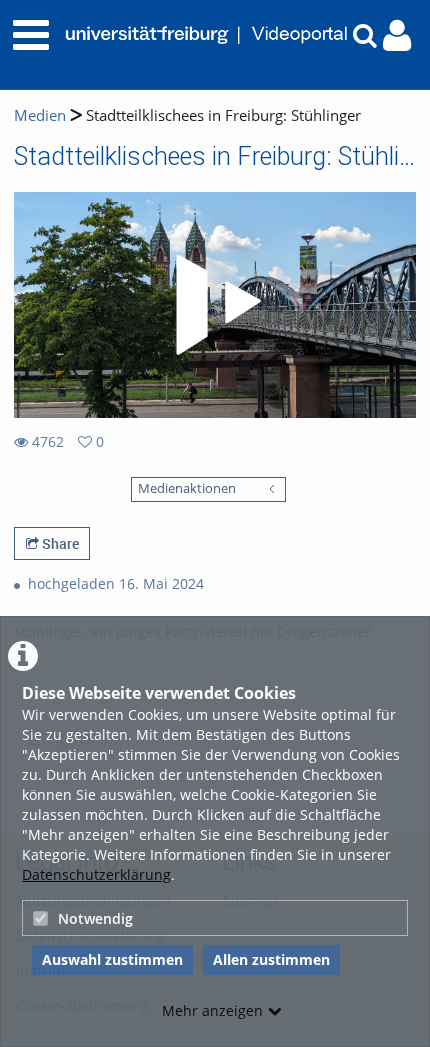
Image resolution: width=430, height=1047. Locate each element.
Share (59, 543)
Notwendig (95, 918)
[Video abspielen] (215, 305)
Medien (40, 115)
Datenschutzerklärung (96, 874)
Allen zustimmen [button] (271, 959)
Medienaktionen (187, 488)
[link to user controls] (397, 35)
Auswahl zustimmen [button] (112, 959)
